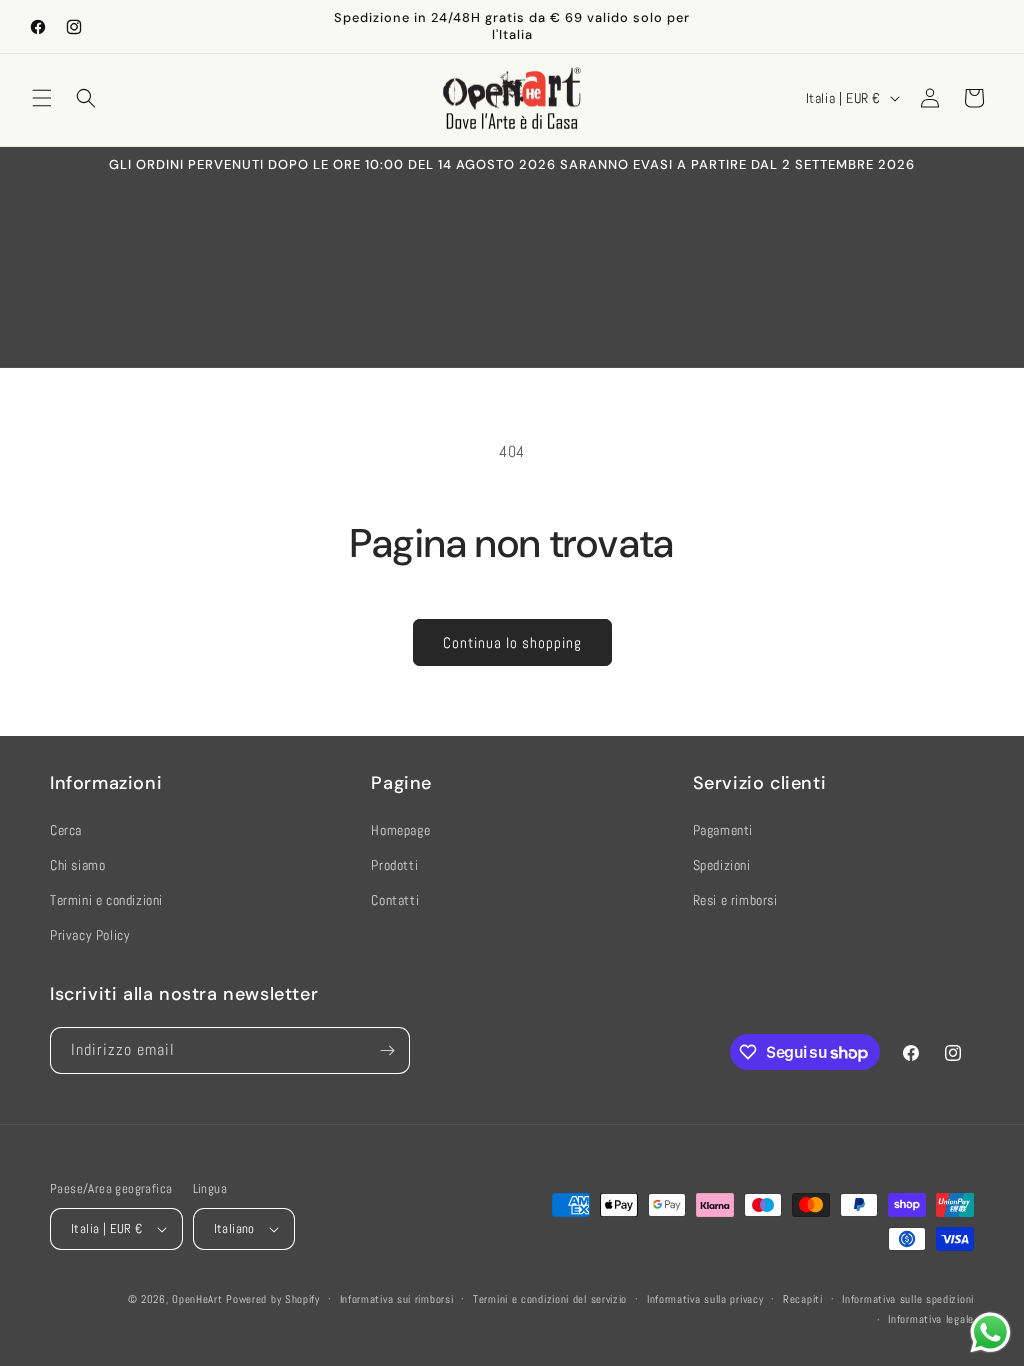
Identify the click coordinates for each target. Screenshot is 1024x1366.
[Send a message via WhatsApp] (990, 1332)
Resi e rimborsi (735, 900)
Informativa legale (931, 1319)
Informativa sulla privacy (705, 1299)
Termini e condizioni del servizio (550, 1299)
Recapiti (803, 1299)
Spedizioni (722, 865)
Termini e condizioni (106, 900)
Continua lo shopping (512, 642)
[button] (42, 98)
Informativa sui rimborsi (397, 1299)
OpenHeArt (197, 1299)
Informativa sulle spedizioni (908, 1299)
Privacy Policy (90, 935)
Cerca (66, 830)
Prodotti (394, 865)
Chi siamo (77, 865)
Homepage (400, 830)
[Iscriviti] (387, 1050)
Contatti (395, 900)
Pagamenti (723, 830)
